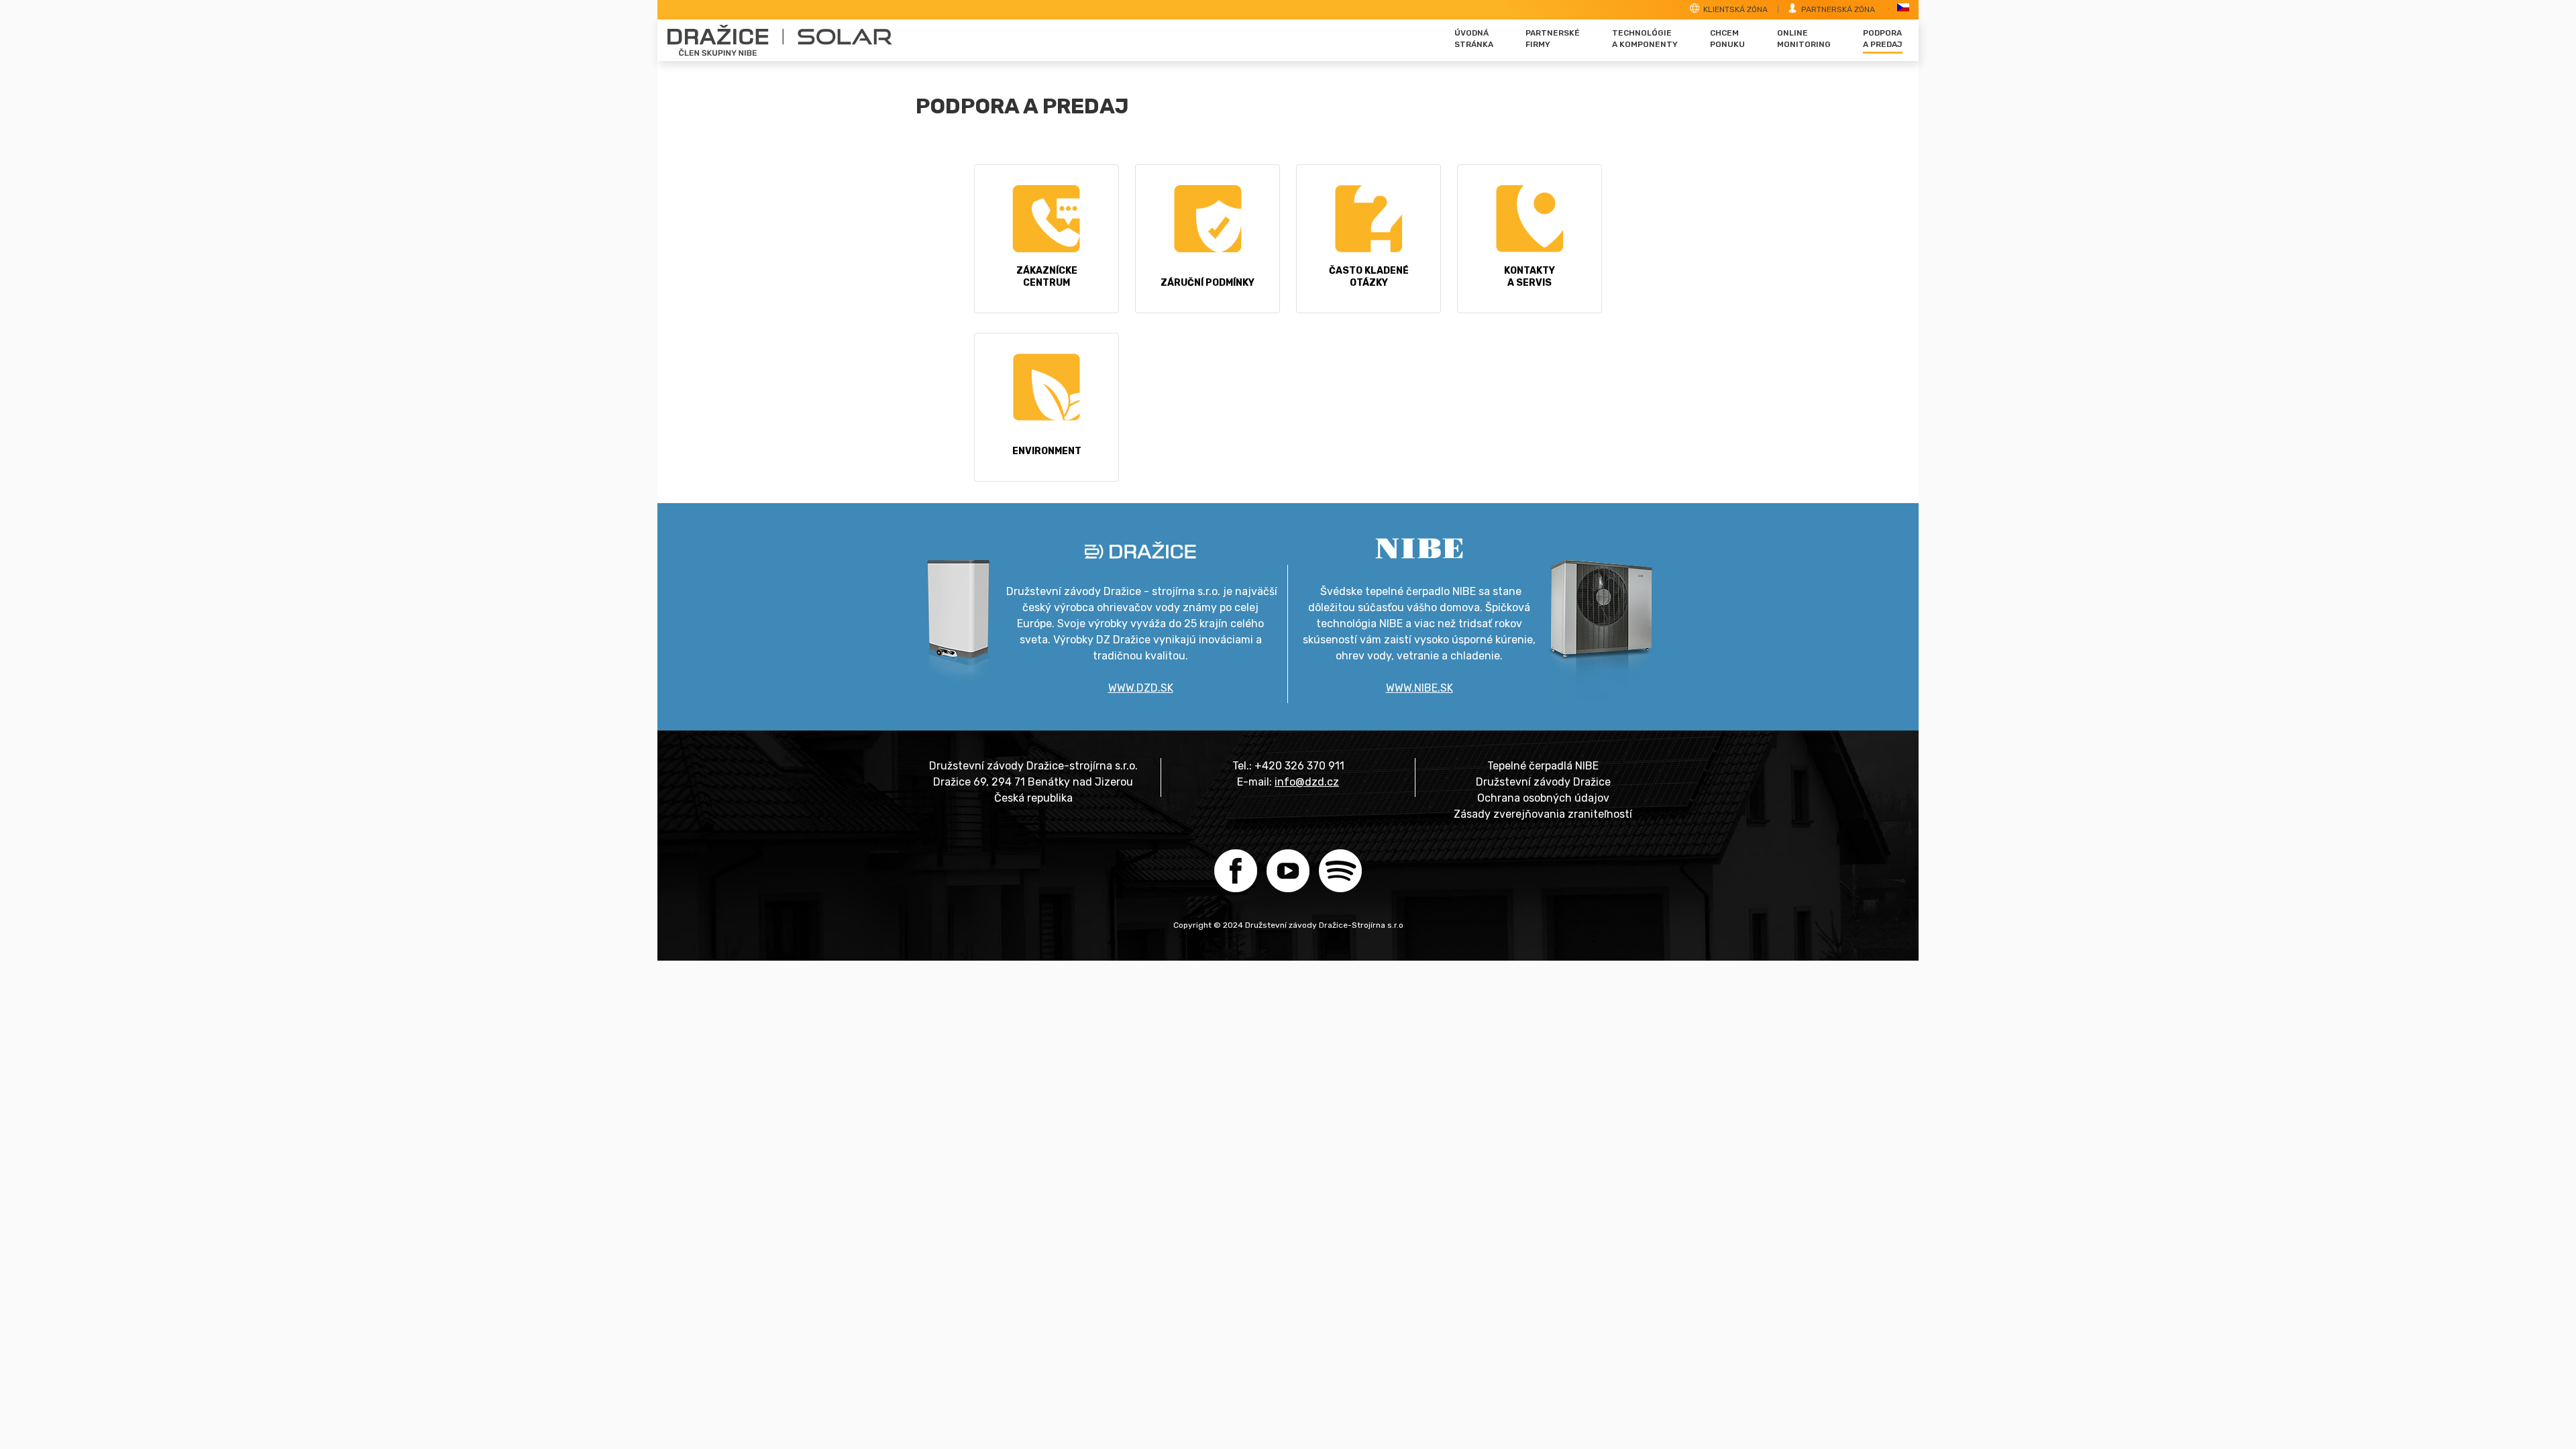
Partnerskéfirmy (1553, 39)
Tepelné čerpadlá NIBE (1543, 766)
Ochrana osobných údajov (1543, 798)
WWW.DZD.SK (1141, 688)
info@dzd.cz (1307, 782)
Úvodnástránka (1474, 39)
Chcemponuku (1727, 39)
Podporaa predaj (1883, 39)
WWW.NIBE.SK (1419, 688)
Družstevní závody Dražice (1543, 782)
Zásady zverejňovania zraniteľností (1543, 814)
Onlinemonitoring (1804, 39)
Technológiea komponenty (1645, 39)
